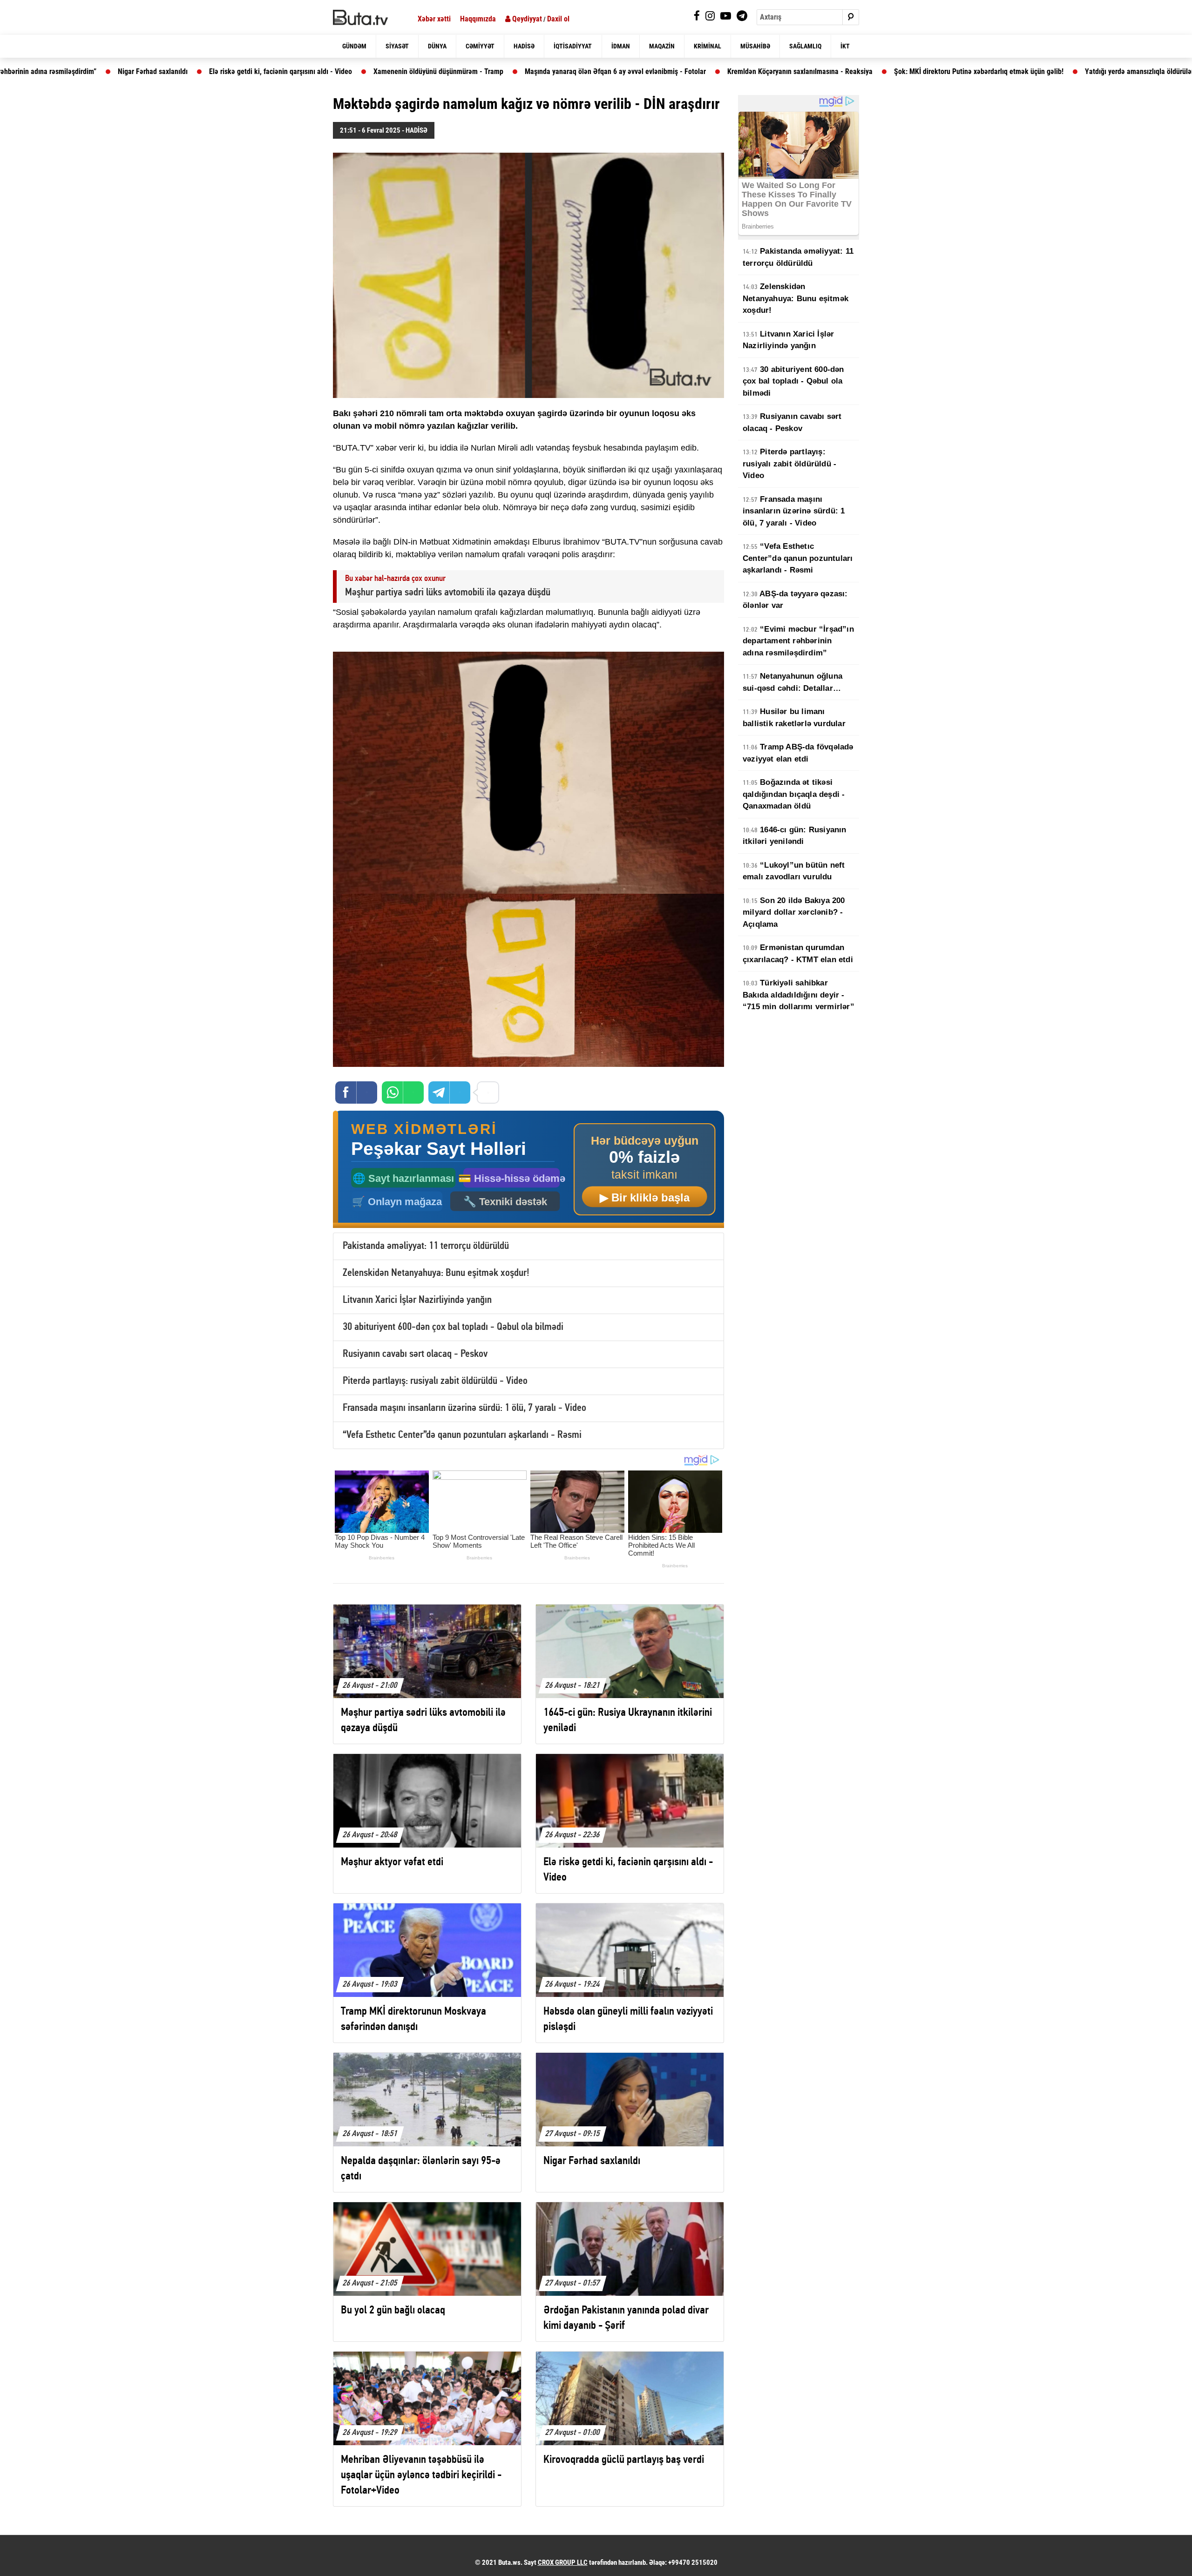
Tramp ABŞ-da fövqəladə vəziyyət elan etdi (798, 753)
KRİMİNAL (708, 46)
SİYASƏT (397, 46)
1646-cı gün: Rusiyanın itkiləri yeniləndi (795, 836)
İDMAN (621, 46)
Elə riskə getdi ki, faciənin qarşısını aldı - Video (98, 71)
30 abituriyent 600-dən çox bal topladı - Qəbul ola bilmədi (453, 1327)
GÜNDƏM (354, 46)
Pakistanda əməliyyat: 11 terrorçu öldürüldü (426, 1246)
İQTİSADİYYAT (573, 46)
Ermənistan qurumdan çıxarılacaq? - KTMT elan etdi (798, 954)
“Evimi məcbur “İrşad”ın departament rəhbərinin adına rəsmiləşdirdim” (798, 641)
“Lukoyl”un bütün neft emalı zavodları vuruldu (794, 871)
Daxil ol (558, 19)
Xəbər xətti (434, 19)
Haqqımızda (478, 19)
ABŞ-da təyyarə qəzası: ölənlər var (795, 600)
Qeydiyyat (526, 19)
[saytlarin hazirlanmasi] (528, 1170)
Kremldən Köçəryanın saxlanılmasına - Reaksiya (617, 71)
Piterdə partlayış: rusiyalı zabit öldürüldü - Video (435, 1381)
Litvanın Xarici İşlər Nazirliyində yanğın (417, 1300)
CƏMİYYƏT (480, 46)
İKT (845, 46)
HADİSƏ (524, 46)
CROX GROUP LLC (563, 2563)
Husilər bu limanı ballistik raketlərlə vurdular (794, 718)
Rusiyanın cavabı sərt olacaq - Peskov (415, 1354)
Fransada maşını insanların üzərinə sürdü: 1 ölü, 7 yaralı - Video (464, 1408)
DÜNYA (437, 46)
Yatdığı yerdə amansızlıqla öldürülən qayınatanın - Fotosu (989, 71)
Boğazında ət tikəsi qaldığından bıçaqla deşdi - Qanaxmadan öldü (794, 794)
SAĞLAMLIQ (805, 46)
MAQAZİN (662, 46)
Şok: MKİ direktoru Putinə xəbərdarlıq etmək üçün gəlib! (796, 71)
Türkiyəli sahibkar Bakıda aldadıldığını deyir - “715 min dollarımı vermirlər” (799, 995)
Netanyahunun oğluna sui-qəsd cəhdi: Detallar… (792, 682)
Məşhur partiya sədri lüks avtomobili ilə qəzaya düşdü (448, 593)
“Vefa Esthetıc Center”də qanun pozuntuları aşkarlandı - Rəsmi (462, 1435)
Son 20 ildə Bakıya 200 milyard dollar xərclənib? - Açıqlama (794, 912)
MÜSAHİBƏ (755, 46)
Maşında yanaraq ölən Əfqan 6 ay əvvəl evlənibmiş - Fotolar (432, 71)
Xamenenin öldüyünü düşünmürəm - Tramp (255, 71)
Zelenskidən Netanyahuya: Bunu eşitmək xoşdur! (436, 1273)
